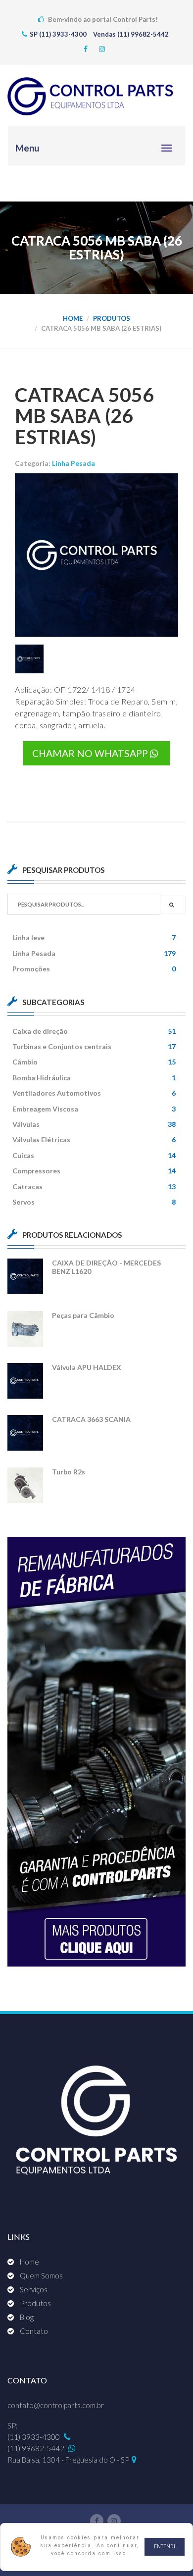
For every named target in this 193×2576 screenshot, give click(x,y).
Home (73, 318)
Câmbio (94, 1062)
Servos (94, 1202)
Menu (27, 148)
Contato (34, 2331)
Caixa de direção (94, 1031)
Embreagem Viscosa (94, 1109)
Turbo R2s (69, 1472)
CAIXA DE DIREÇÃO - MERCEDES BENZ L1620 (106, 1267)
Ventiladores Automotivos (94, 1093)
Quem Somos (41, 2275)
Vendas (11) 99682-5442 (131, 34)
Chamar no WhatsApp (91, 753)
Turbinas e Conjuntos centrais (94, 1046)
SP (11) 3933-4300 (59, 34)
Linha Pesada (73, 463)
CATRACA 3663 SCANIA (91, 1419)
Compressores (94, 1171)
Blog (27, 2317)
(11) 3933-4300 (34, 2437)
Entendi (165, 2547)
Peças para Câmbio (83, 1315)
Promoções (94, 969)
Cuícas (94, 1155)
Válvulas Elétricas (94, 1139)
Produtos (112, 318)
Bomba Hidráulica (94, 1078)
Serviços (34, 2289)
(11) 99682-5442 (37, 2448)
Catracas (94, 1187)
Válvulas (94, 1124)
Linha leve (94, 937)
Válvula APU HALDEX (87, 1367)
